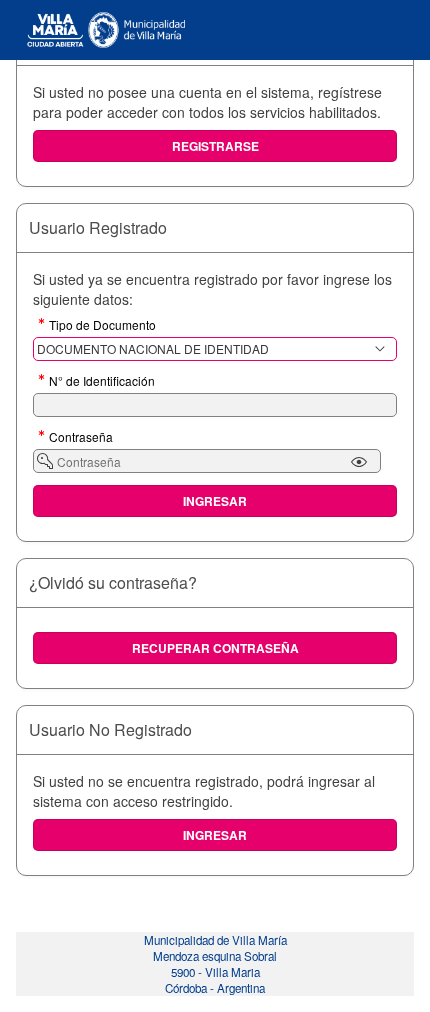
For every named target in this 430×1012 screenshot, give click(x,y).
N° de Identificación (102, 382)
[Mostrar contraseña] (359, 462)
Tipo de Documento (102, 326)
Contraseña (81, 438)
